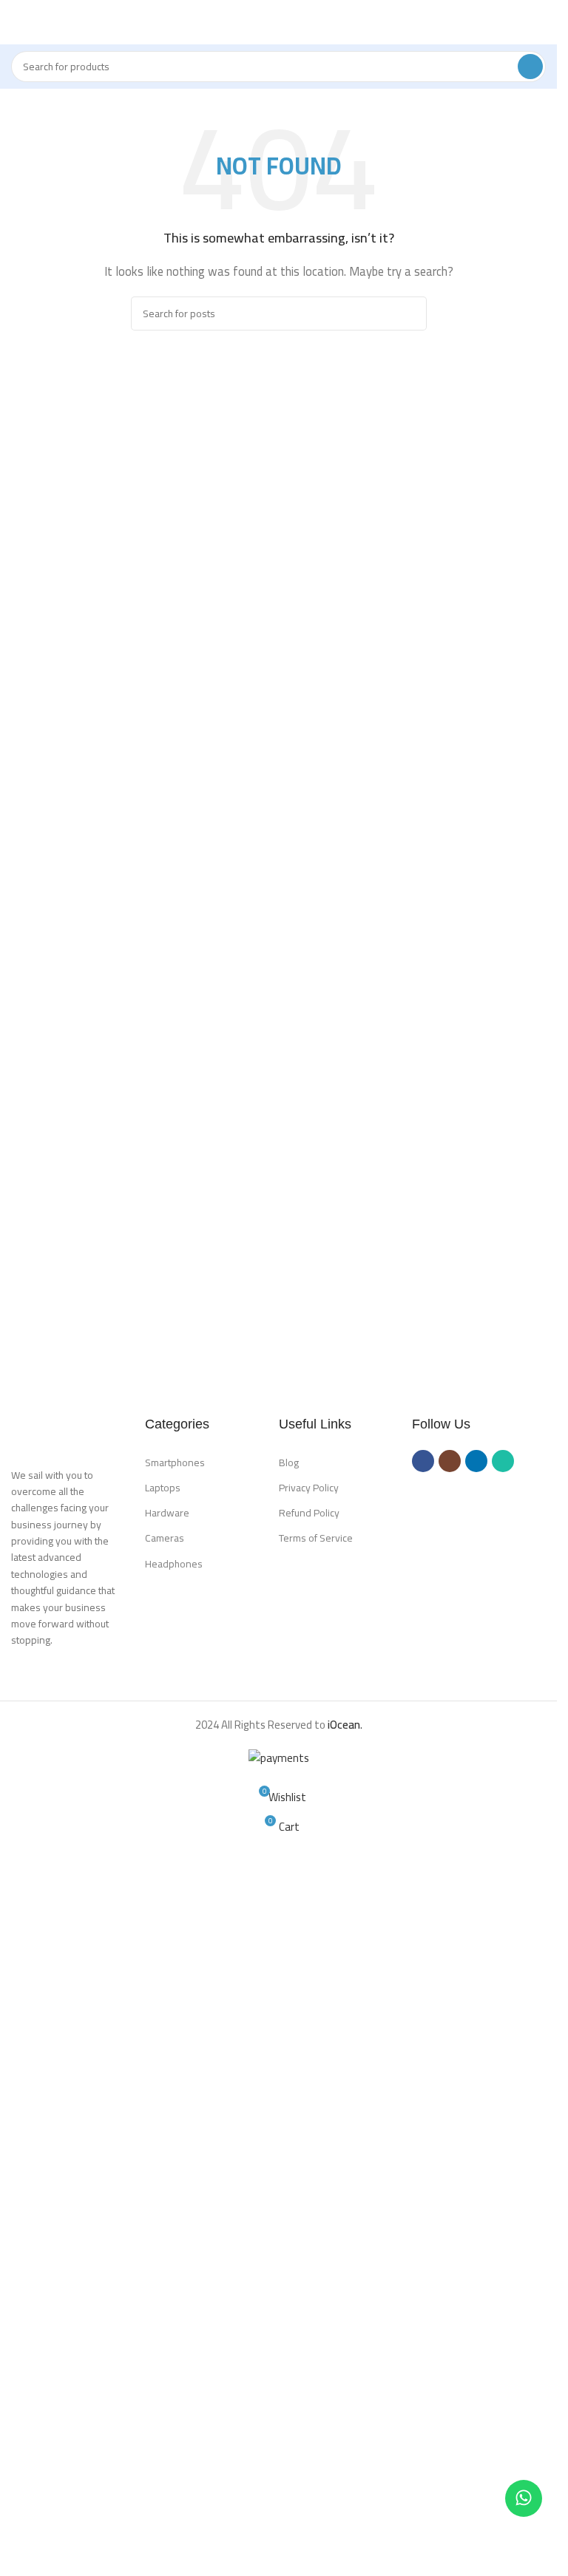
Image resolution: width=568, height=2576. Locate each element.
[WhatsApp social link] (503, 1461)
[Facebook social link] (423, 1461)
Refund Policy (309, 1513)
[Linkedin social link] (476, 1461)
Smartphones (175, 1462)
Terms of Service (316, 1538)
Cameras (165, 1538)
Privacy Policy (309, 1488)
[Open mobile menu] (17, 22)
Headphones (174, 1564)
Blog (289, 1462)
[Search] (530, 67)
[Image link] (78, 1432)
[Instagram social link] (450, 1461)
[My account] (540, 22)
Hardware (167, 1513)
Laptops (163, 1488)
